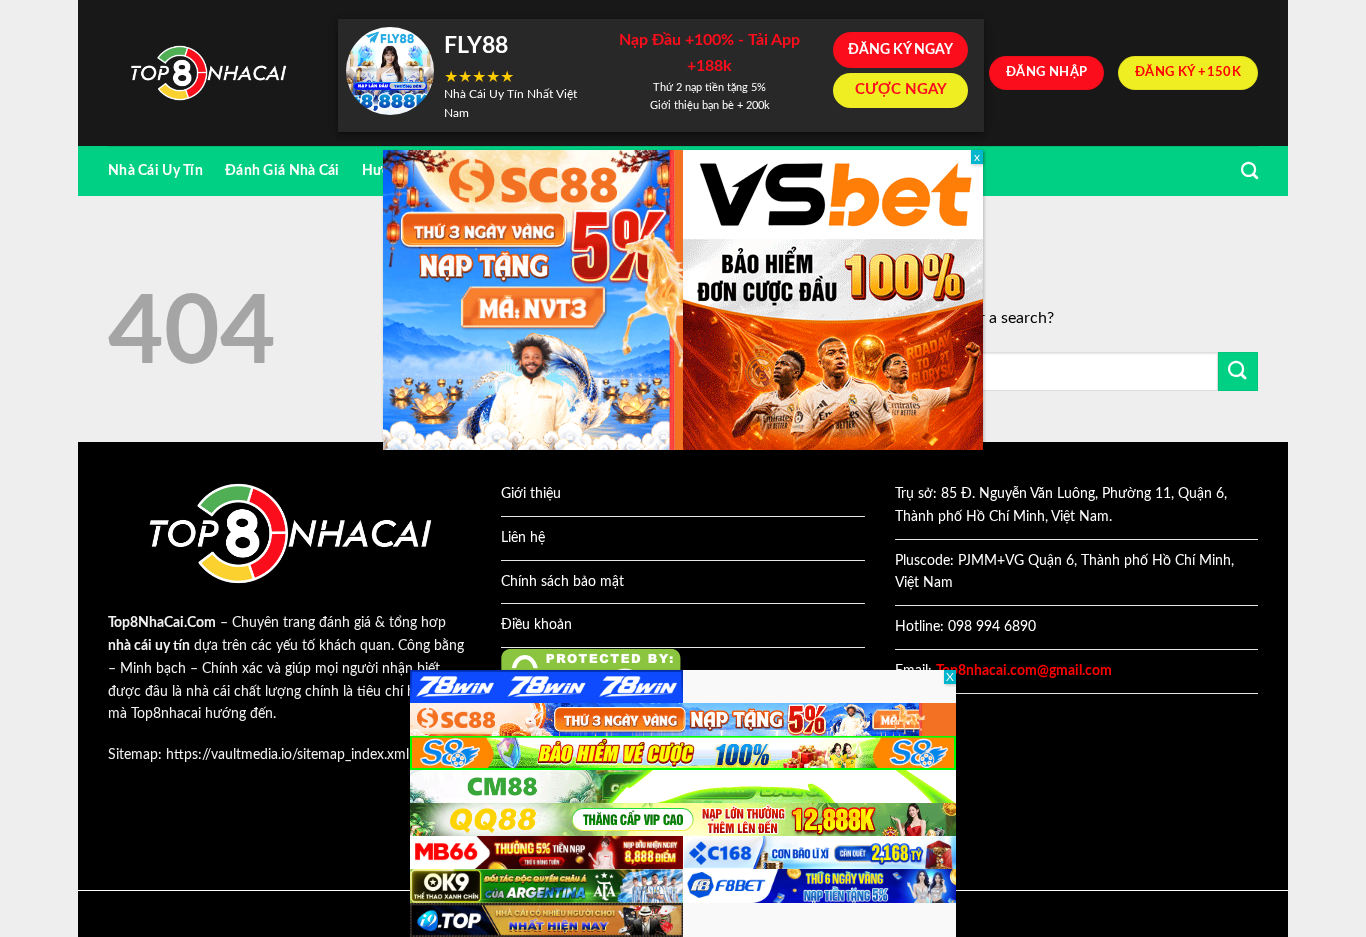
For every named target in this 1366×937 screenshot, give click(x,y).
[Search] (1249, 171)
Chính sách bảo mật (562, 582)
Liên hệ (523, 538)
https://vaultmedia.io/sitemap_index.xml (287, 755)
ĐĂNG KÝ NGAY (900, 50)
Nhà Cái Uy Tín (155, 170)
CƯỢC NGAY (901, 89)
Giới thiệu (531, 494)
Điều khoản (536, 625)
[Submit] (1238, 371)
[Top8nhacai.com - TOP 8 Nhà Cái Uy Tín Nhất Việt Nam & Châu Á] (208, 73)
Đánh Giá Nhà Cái (282, 170)
